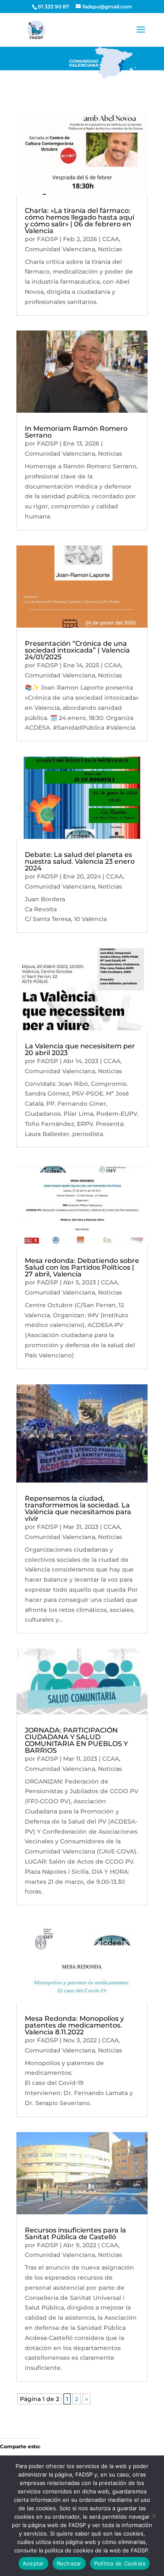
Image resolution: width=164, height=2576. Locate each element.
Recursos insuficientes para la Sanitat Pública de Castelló (75, 2234)
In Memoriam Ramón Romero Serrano (76, 432)
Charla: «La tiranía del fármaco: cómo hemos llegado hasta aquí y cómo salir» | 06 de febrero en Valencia (79, 221)
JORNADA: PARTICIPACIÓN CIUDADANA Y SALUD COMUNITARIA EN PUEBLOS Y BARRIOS (76, 1740)
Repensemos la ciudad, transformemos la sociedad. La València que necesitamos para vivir (78, 1508)
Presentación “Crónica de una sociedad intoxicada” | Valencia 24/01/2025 (77, 650)
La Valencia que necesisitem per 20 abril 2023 (80, 1049)
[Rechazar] (153, 2516)
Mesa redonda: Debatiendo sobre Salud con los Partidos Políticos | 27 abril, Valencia (82, 1267)
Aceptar (33, 2563)
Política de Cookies (120, 2563)
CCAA (111, 239)
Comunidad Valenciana (60, 249)
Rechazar (69, 2563)
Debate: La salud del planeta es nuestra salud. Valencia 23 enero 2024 (80, 861)
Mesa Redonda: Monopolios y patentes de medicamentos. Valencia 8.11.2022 (74, 2025)
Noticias (110, 249)
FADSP (48, 239)
